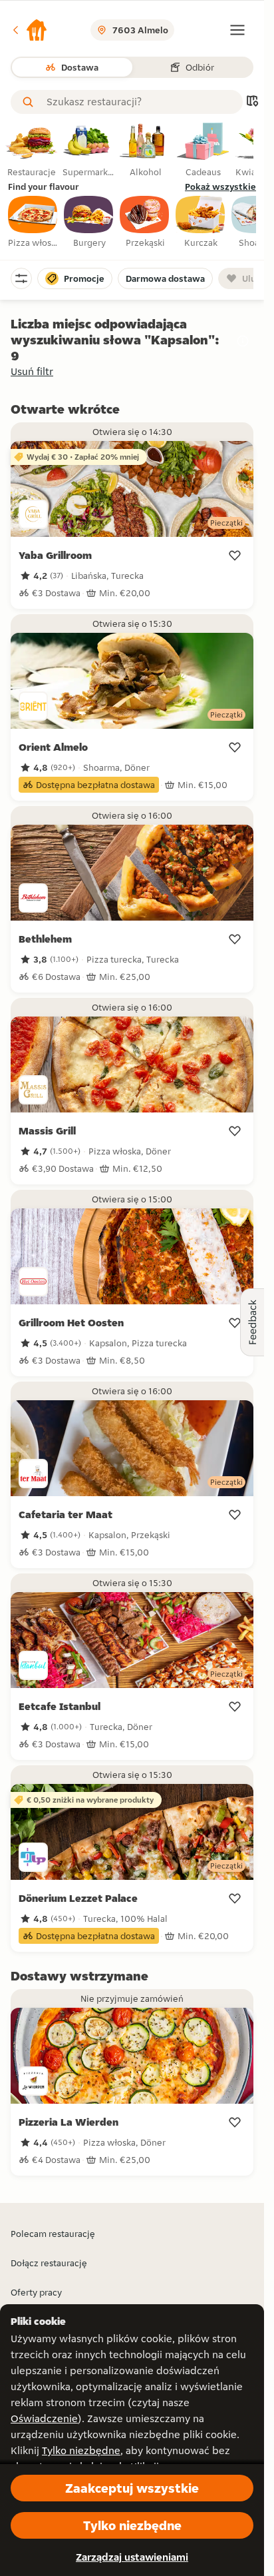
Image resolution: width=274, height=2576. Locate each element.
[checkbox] (33, 222)
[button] (29, 30)
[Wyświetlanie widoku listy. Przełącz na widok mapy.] (252, 102)
